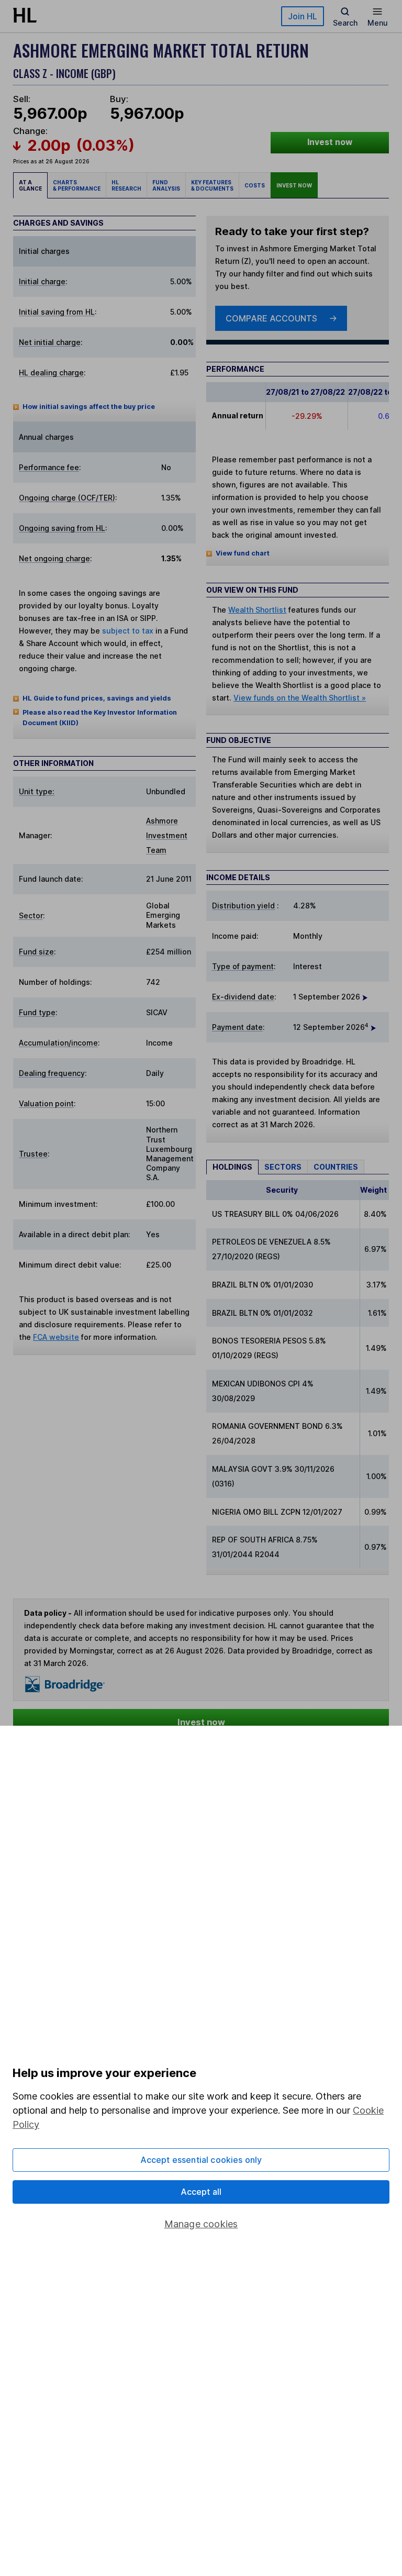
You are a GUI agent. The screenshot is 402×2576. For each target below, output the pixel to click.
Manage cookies (201, 2224)
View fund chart (243, 553)
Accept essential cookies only (201, 2160)
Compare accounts (271, 318)
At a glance (30, 185)
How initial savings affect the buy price (89, 407)
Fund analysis (166, 185)
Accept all (201, 2192)
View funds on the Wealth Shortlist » (300, 698)
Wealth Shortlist (257, 610)
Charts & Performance (77, 185)
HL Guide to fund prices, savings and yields (97, 698)
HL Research (126, 185)
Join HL (303, 16)
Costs (255, 185)
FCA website (56, 1337)
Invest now (330, 142)
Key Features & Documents (212, 185)
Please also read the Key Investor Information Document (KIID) (100, 718)
